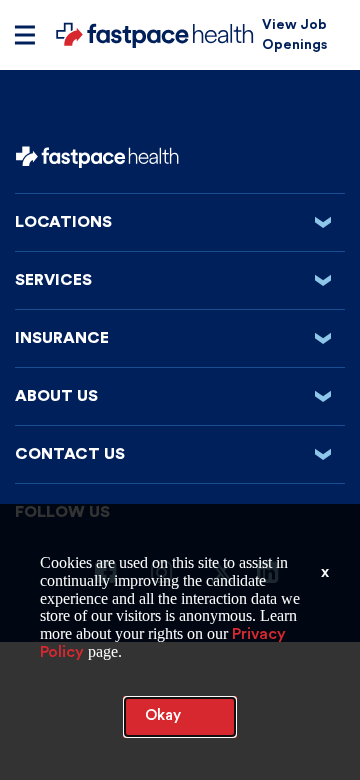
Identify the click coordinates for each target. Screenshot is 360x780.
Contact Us (179, 454)
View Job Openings (294, 35)
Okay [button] (163, 715)
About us (179, 396)
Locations (179, 222)
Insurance (179, 338)
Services (179, 280)
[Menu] (25, 35)
